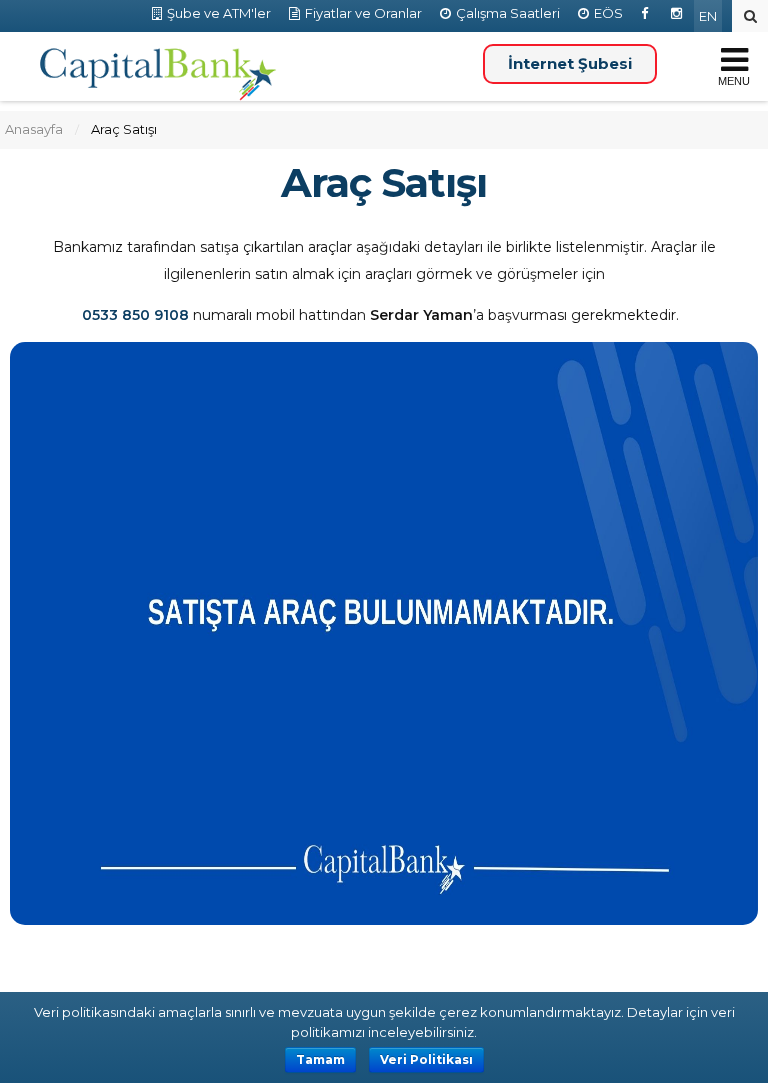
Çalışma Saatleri (508, 13)
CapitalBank (159, 75)
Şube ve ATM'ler (219, 13)
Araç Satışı (384, 183)
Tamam (320, 1059)
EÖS (608, 13)
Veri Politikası (426, 1059)
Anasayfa (34, 129)
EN (708, 16)
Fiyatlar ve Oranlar (363, 13)
